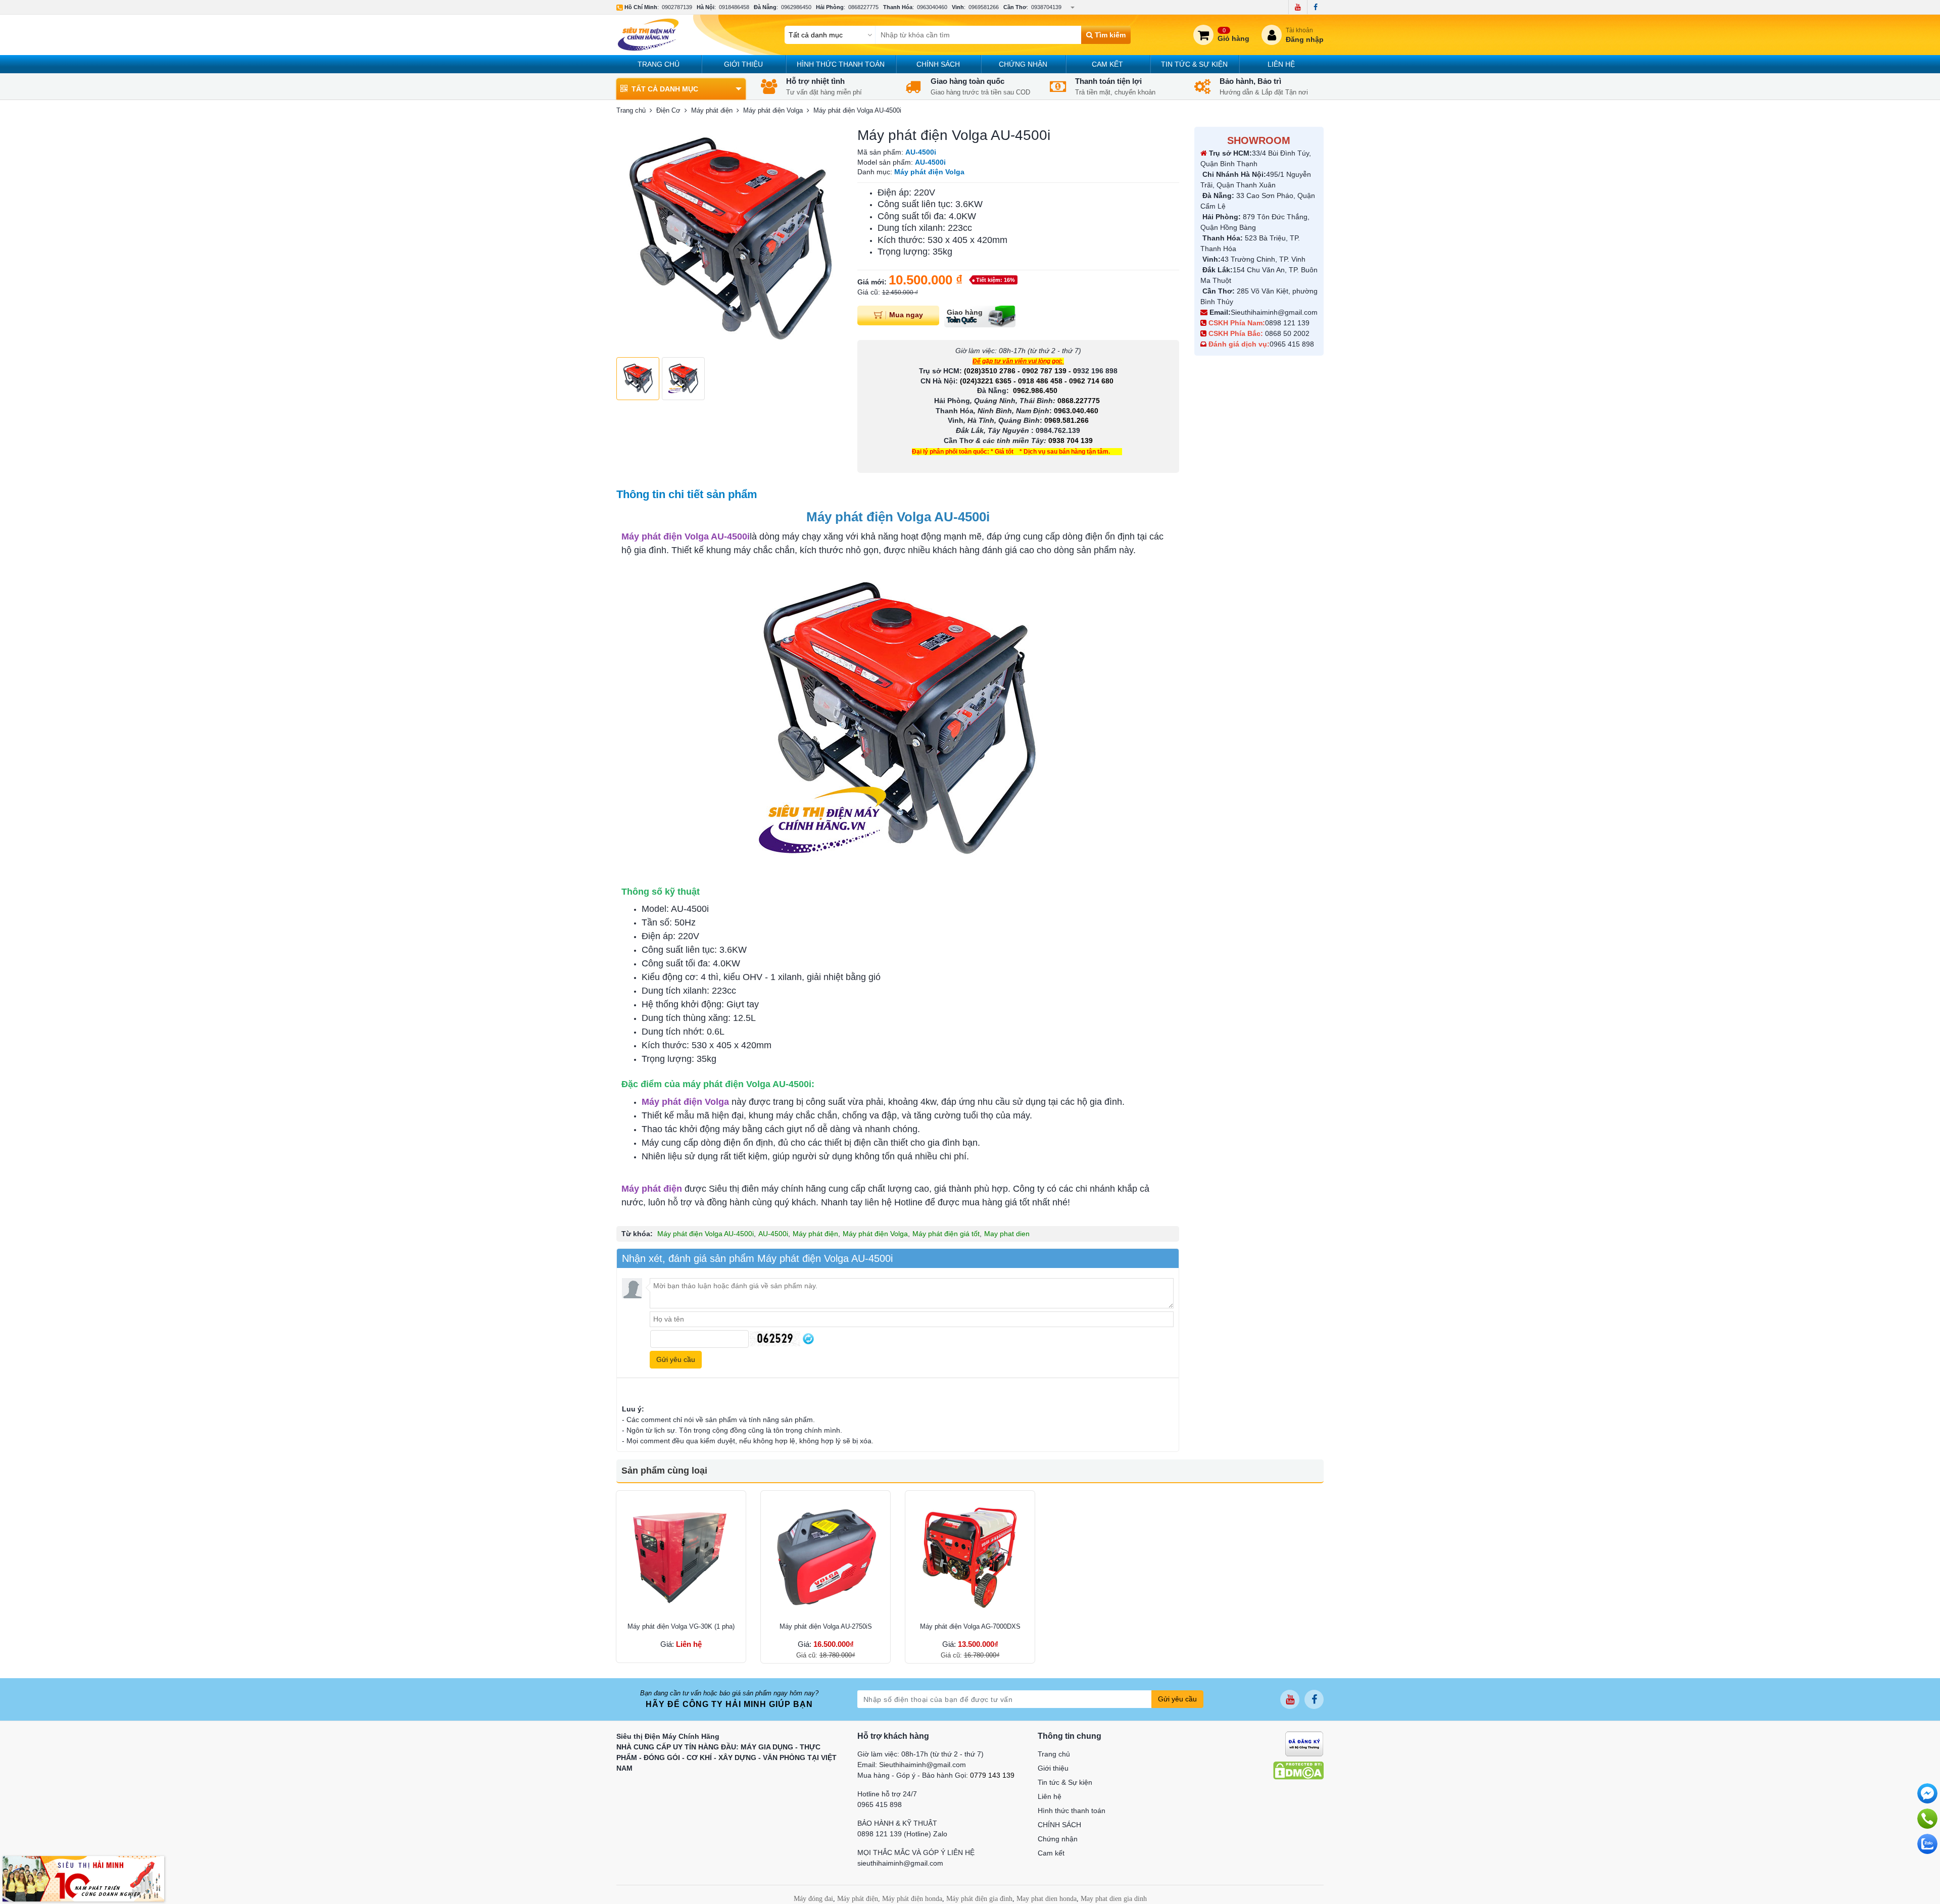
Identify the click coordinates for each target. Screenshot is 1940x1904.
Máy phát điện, (859, 1899)
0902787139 (677, 7)
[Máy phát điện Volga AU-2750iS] (826, 1555)
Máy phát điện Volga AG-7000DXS (970, 1626)
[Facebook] (1315, 7)
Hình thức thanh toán (841, 64)
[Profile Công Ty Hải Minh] (83, 1878)
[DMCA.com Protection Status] (1298, 1770)
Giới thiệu (743, 64)
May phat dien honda (1047, 1899)
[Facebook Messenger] (1927, 1793)
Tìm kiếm (1109, 35)
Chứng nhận (1023, 64)
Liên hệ (1281, 64)
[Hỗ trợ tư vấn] (1927, 1819)
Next (829, 239)
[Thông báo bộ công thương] (1304, 1743)
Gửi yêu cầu (1177, 1699)
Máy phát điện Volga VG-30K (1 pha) (681, 1626)
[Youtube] (1298, 7)
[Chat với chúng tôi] (1927, 1844)
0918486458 (734, 7)
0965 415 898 (1292, 344)
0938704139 (1046, 7)
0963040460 (932, 7)
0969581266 (984, 7)
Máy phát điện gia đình (979, 1899)
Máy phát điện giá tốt (946, 1234)
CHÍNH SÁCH (938, 64)
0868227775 (863, 7)
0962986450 (796, 7)
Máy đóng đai (813, 1899)
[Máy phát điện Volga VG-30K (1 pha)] (681, 1555)
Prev (629, 239)
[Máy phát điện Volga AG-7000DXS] (970, 1555)
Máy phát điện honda (912, 1899)
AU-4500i (773, 1234)
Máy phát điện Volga (875, 1234)
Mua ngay (906, 315)
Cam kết (1107, 64)
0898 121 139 (1287, 323)
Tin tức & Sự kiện (1194, 64)
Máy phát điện (815, 1234)
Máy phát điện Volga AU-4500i (706, 1234)
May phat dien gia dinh (1114, 1899)
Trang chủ (659, 64)
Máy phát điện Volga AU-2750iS (826, 1626)
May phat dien (1007, 1234)
